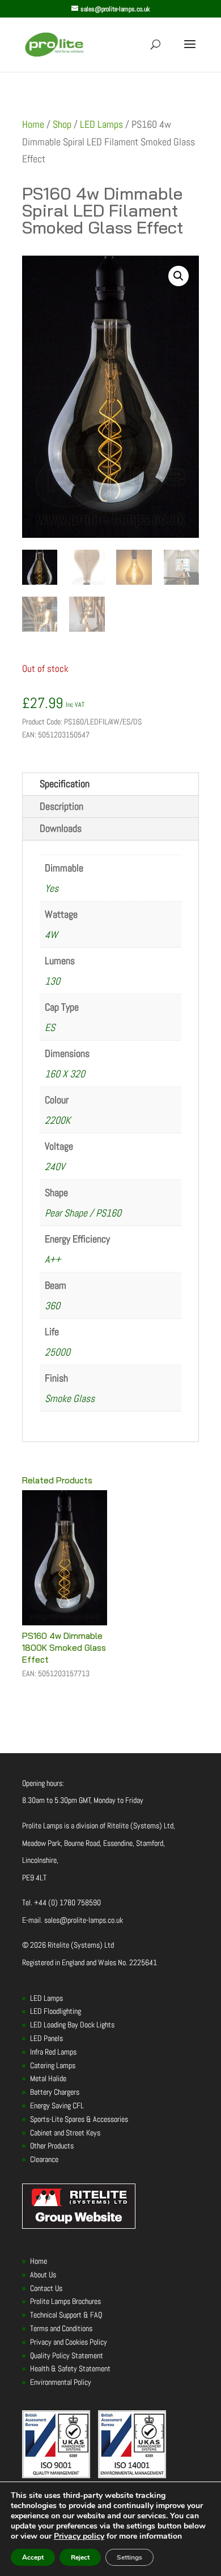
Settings (129, 2557)
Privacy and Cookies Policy (69, 2342)
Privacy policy (79, 2536)
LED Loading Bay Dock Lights (72, 2025)
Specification (65, 784)
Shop (62, 124)
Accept (33, 2557)
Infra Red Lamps (53, 2052)
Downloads (61, 828)
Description (61, 806)
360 (52, 1306)
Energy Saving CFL (57, 2105)
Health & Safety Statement (70, 2368)
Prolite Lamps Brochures (65, 2301)
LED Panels (46, 2038)
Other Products (52, 2146)
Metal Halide (48, 2078)
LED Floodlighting (56, 2011)
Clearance (44, 2159)
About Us (43, 2275)
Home (33, 124)
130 (52, 981)
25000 (58, 1352)
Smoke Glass (70, 1398)
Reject (80, 2557)
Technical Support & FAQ (66, 2315)
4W (51, 935)
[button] (178, 276)
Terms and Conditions (61, 2328)
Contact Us (46, 2288)
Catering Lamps (53, 2065)
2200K (58, 1120)
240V (55, 1166)
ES (50, 1027)
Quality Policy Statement (67, 2355)
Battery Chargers (55, 2092)
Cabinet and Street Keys (65, 2133)
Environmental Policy (61, 2382)
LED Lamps (101, 124)
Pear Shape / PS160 (83, 1213)
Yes (52, 888)
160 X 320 (65, 1074)
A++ (53, 1259)
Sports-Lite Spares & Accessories (79, 2119)
